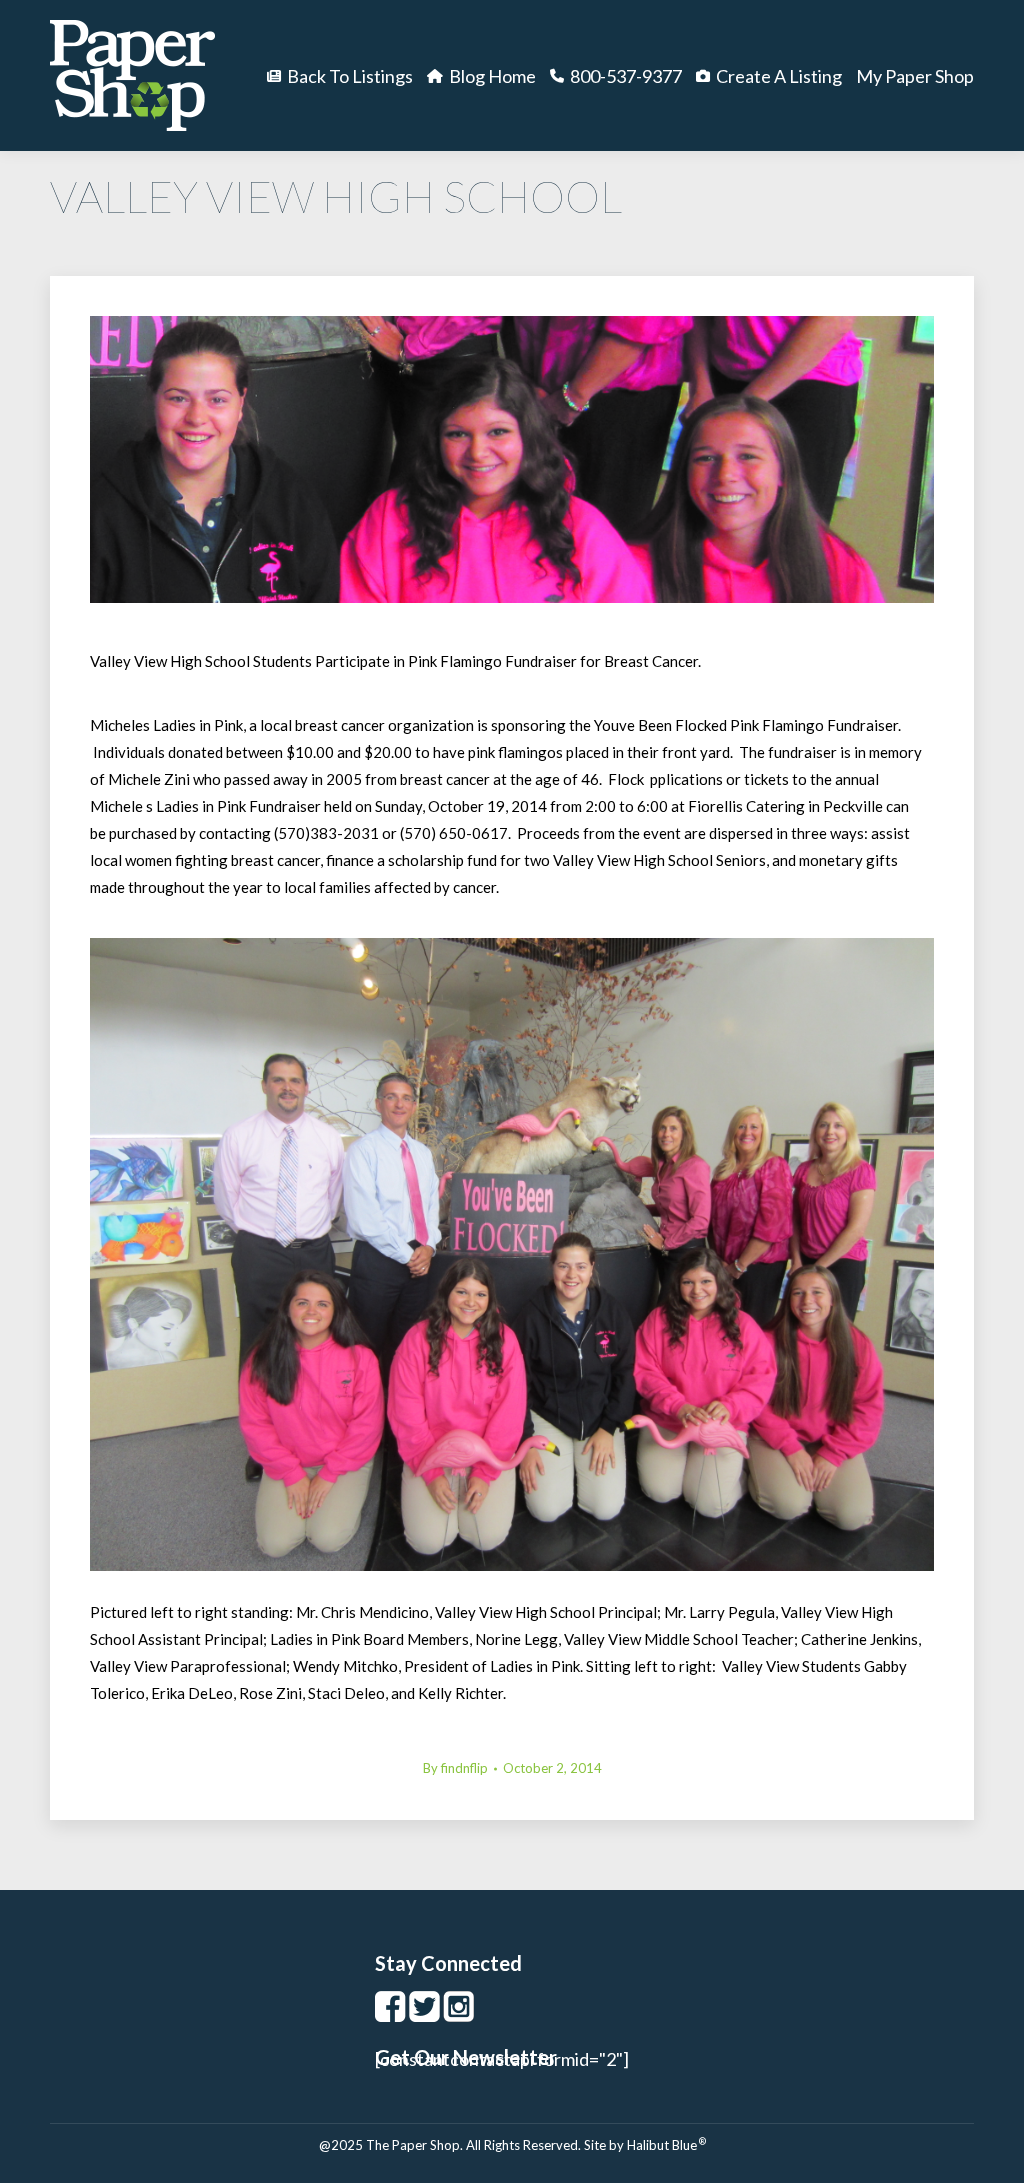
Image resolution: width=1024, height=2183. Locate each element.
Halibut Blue (666, 2145)
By (455, 1768)
